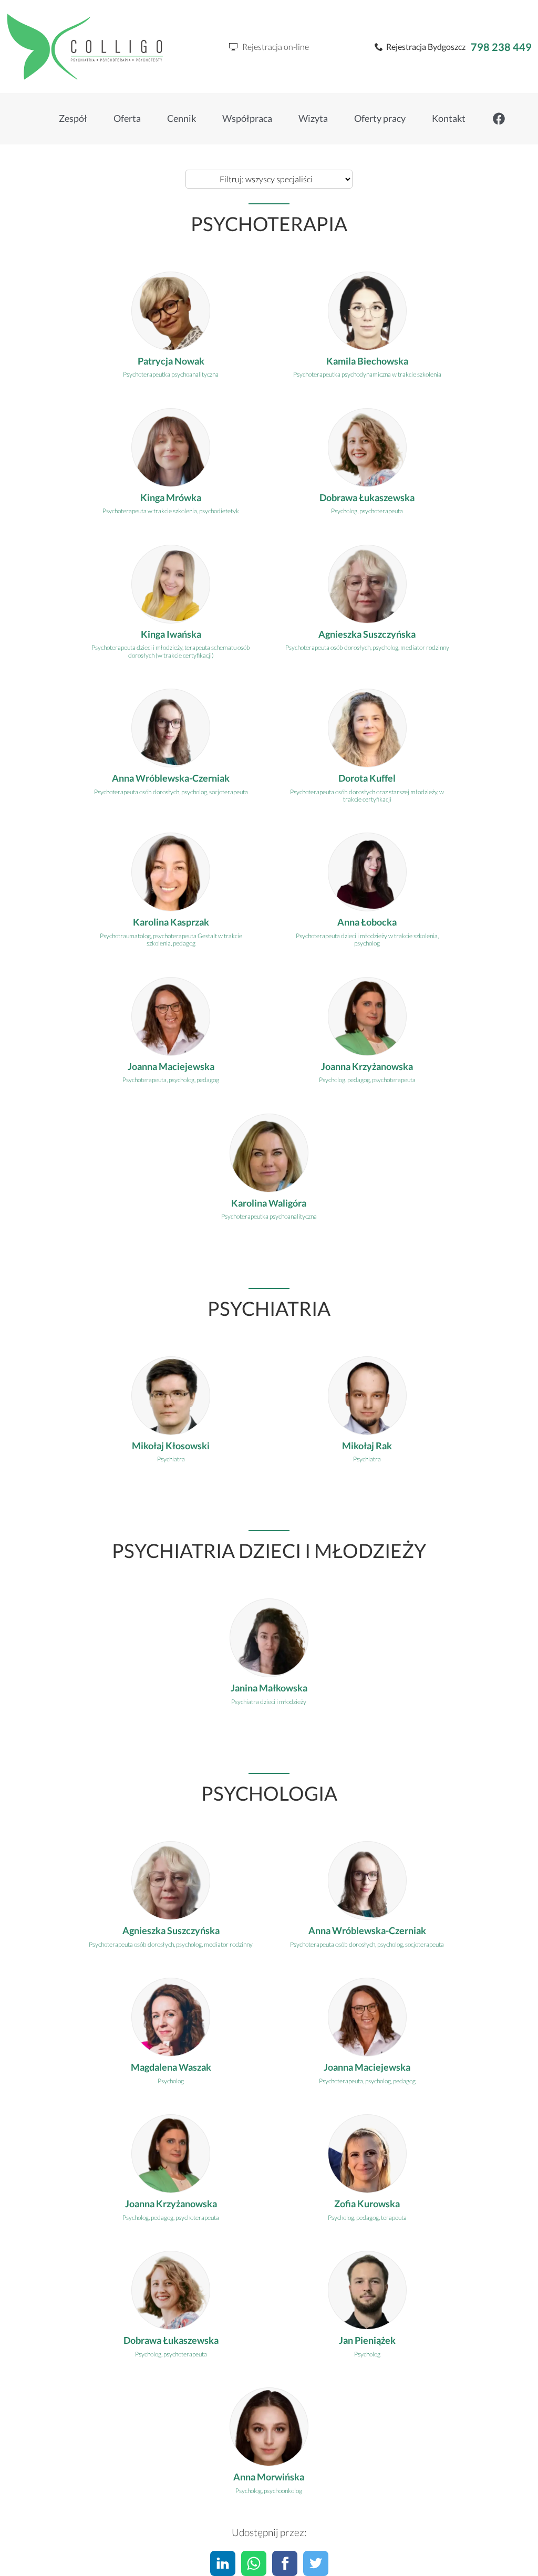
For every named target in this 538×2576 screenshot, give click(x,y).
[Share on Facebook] (285, 2563)
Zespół (73, 118)
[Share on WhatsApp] (254, 2563)
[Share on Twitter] (316, 2563)
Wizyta (313, 118)
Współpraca (247, 118)
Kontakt (449, 118)
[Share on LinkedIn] (223, 2563)
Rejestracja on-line (273, 46)
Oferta (127, 118)
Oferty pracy (380, 118)
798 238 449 (501, 47)
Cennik (182, 118)
